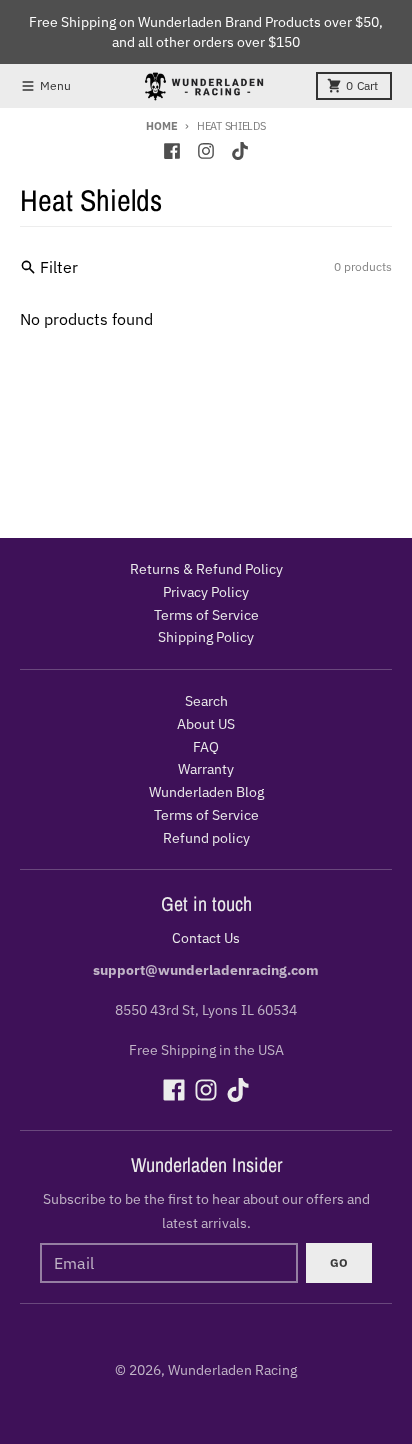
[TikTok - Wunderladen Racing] (240, 151)
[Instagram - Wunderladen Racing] (206, 151)
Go (339, 1262)
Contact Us (206, 938)
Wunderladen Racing (232, 1370)
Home (161, 126)
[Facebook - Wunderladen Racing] (172, 151)
